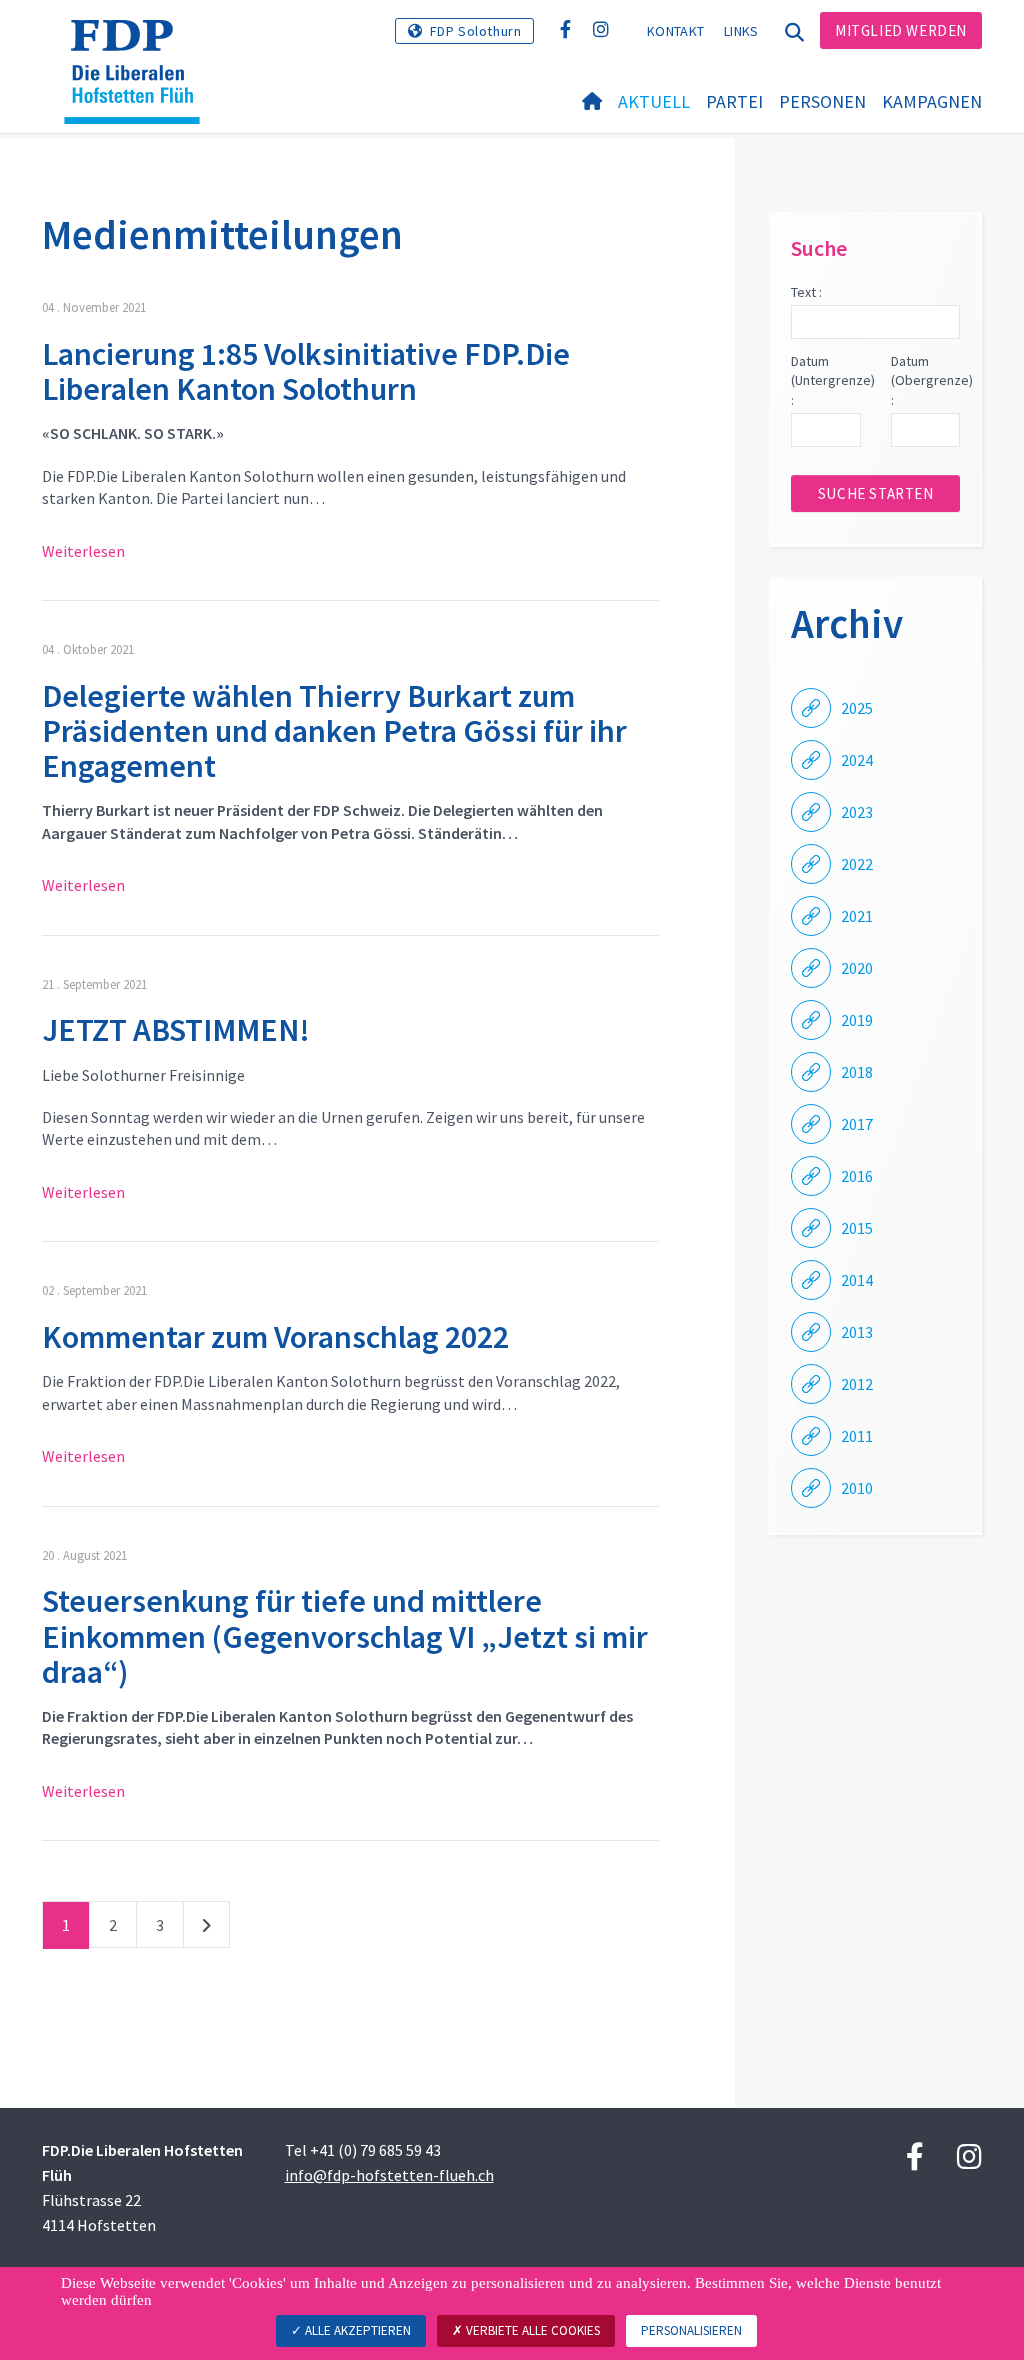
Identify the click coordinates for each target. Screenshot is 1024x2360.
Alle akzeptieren (356, 2330)
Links (741, 31)
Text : (806, 292)
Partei (734, 101)
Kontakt (675, 31)
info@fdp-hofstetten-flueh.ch (389, 2175)
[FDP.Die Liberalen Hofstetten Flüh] (139, 45)
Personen (822, 101)
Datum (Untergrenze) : (825, 380)
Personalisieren (691, 2330)
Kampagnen (932, 101)
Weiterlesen (83, 551)
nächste (206, 1929)
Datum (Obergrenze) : (925, 380)
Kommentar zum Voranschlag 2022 (275, 1337)
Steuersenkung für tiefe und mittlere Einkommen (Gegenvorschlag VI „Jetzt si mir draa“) (345, 1636)
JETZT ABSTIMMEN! (176, 1030)
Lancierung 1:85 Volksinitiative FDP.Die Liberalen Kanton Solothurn (306, 371)
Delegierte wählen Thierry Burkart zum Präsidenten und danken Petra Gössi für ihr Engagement (334, 731)
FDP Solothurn (476, 31)
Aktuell (654, 101)
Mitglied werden (901, 30)
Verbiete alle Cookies (531, 2330)
